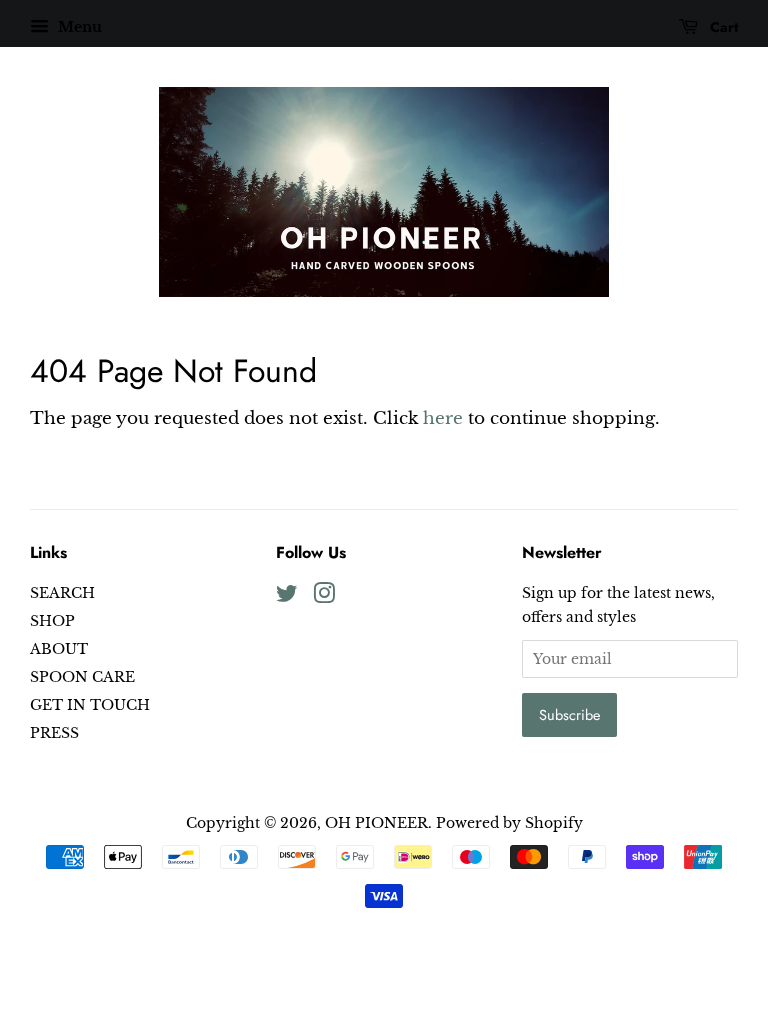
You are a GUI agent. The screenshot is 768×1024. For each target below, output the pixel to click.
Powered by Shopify (509, 823)
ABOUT (59, 649)
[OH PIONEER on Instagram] (324, 597)
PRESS (54, 733)
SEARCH (62, 593)
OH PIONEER (376, 823)
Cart (722, 27)
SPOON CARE (82, 677)
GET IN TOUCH (90, 705)
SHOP (52, 621)
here (443, 418)
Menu (78, 27)
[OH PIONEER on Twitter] (287, 597)
